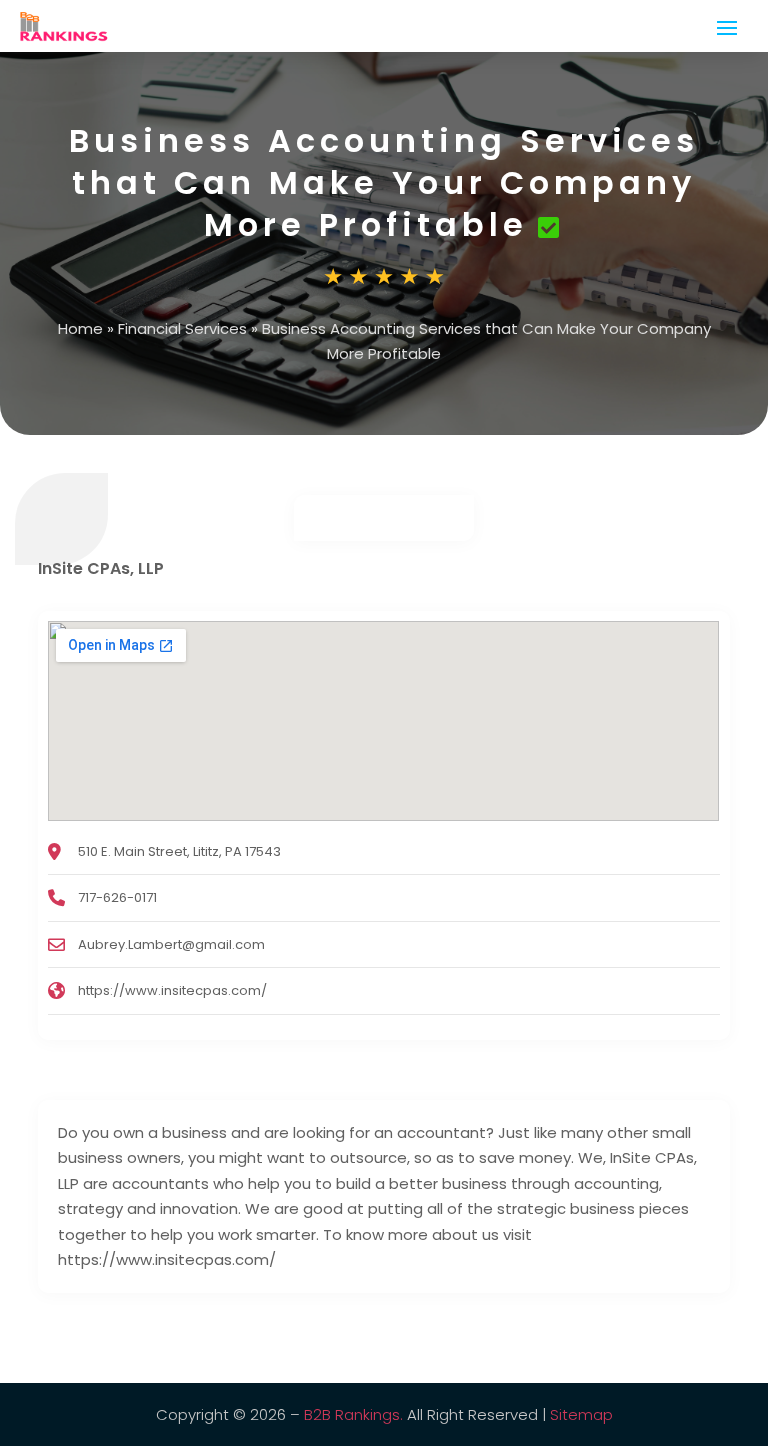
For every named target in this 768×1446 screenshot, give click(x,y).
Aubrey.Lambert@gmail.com (171, 944)
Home (80, 328)
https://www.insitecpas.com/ (172, 990)
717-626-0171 (117, 897)
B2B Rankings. (353, 1414)
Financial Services (182, 328)
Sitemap (581, 1414)
